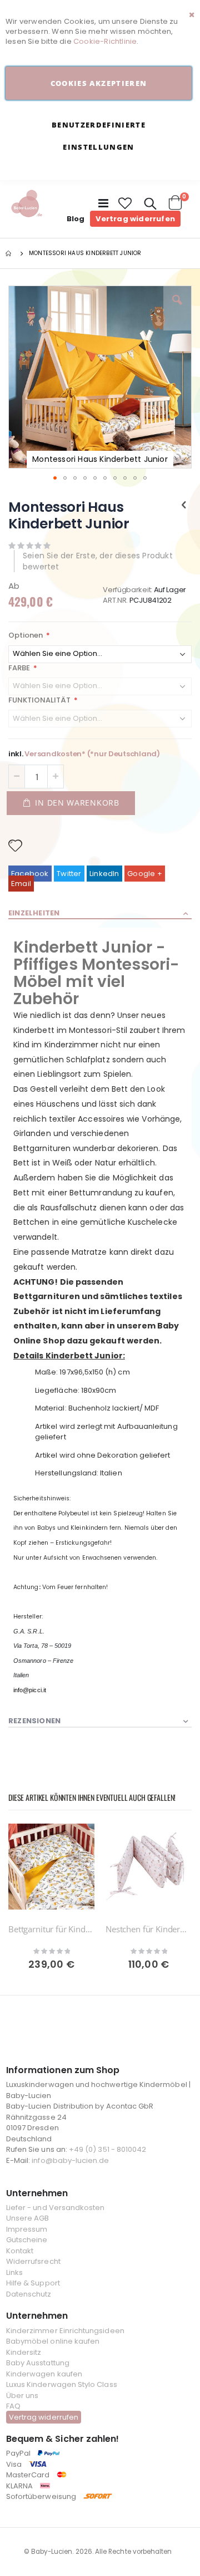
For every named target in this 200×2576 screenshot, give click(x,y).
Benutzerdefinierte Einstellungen (99, 136)
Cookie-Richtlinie (105, 41)
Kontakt (20, 2251)
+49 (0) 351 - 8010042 (107, 2149)
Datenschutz (29, 2294)
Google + (145, 874)
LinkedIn (104, 874)
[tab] (100, 914)
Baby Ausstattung (38, 2363)
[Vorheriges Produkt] (184, 505)
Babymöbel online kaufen (53, 2341)
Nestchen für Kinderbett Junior (149, 1929)
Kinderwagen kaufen (44, 2374)
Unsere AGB (28, 2218)
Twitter (69, 874)
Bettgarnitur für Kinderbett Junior (51, 1929)
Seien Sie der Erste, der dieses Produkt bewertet (98, 561)
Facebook (30, 874)
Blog (76, 219)
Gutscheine (27, 2240)
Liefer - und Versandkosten (56, 2208)
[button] (126, 203)
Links (14, 2272)
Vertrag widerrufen (135, 219)
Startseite (9, 253)
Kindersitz (24, 2352)
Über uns (22, 2396)
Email (21, 884)
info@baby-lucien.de (70, 2160)
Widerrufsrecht (33, 2261)
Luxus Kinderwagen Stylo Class (62, 2384)
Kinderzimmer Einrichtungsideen (65, 2331)
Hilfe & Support (33, 2283)
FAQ (13, 2406)
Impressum (27, 2229)
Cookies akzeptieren (99, 83)
